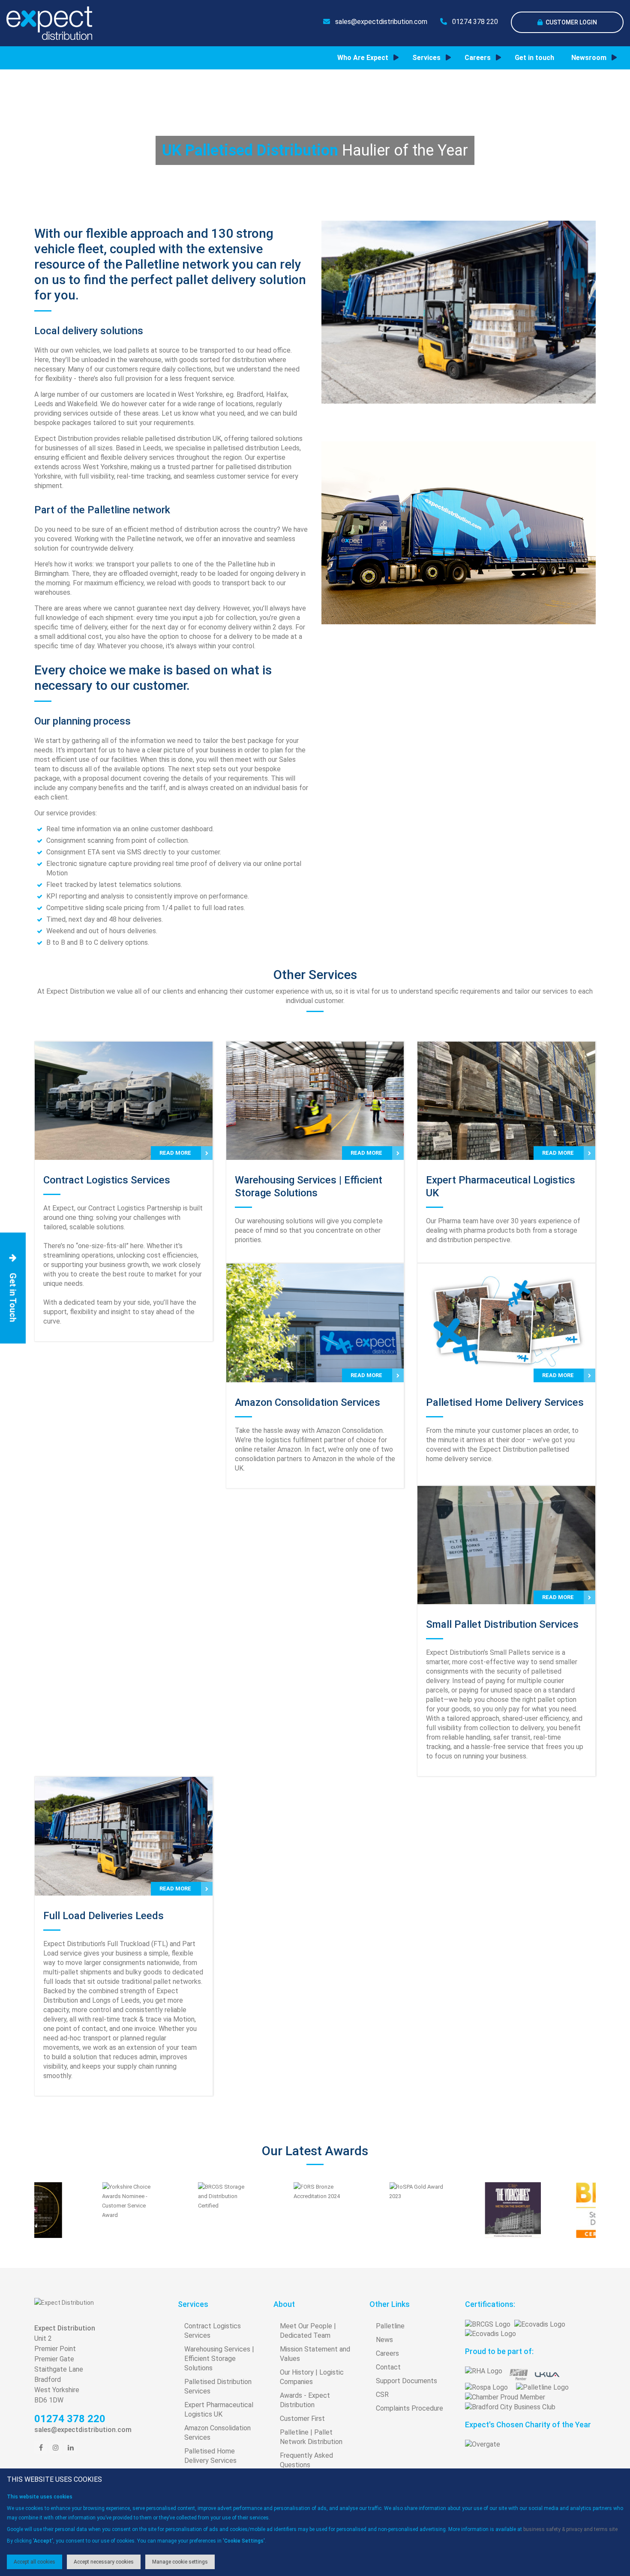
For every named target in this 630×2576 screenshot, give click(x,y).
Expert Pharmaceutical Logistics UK (219, 2410)
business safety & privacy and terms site (570, 2529)
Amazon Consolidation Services (217, 2433)
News (384, 2340)
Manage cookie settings (180, 2562)
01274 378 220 (474, 22)
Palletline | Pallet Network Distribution (311, 2437)
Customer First (302, 2419)
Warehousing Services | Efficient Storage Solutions (219, 2359)
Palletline (390, 2326)
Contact (388, 2367)
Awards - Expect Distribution (305, 2400)
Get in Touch (13, 1297)
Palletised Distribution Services (218, 2386)
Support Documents (406, 2381)
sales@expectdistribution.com (380, 22)
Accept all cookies (34, 2562)
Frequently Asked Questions (306, 2460)
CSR (382, 2395)
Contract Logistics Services (213, 2331)
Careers (387, 2353)
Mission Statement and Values (315, 2354)
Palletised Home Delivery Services (210, 2456)
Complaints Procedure (409, 2408)
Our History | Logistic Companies (312, 2377)
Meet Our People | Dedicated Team (308, 2331)
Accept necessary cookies (104, 2562)
